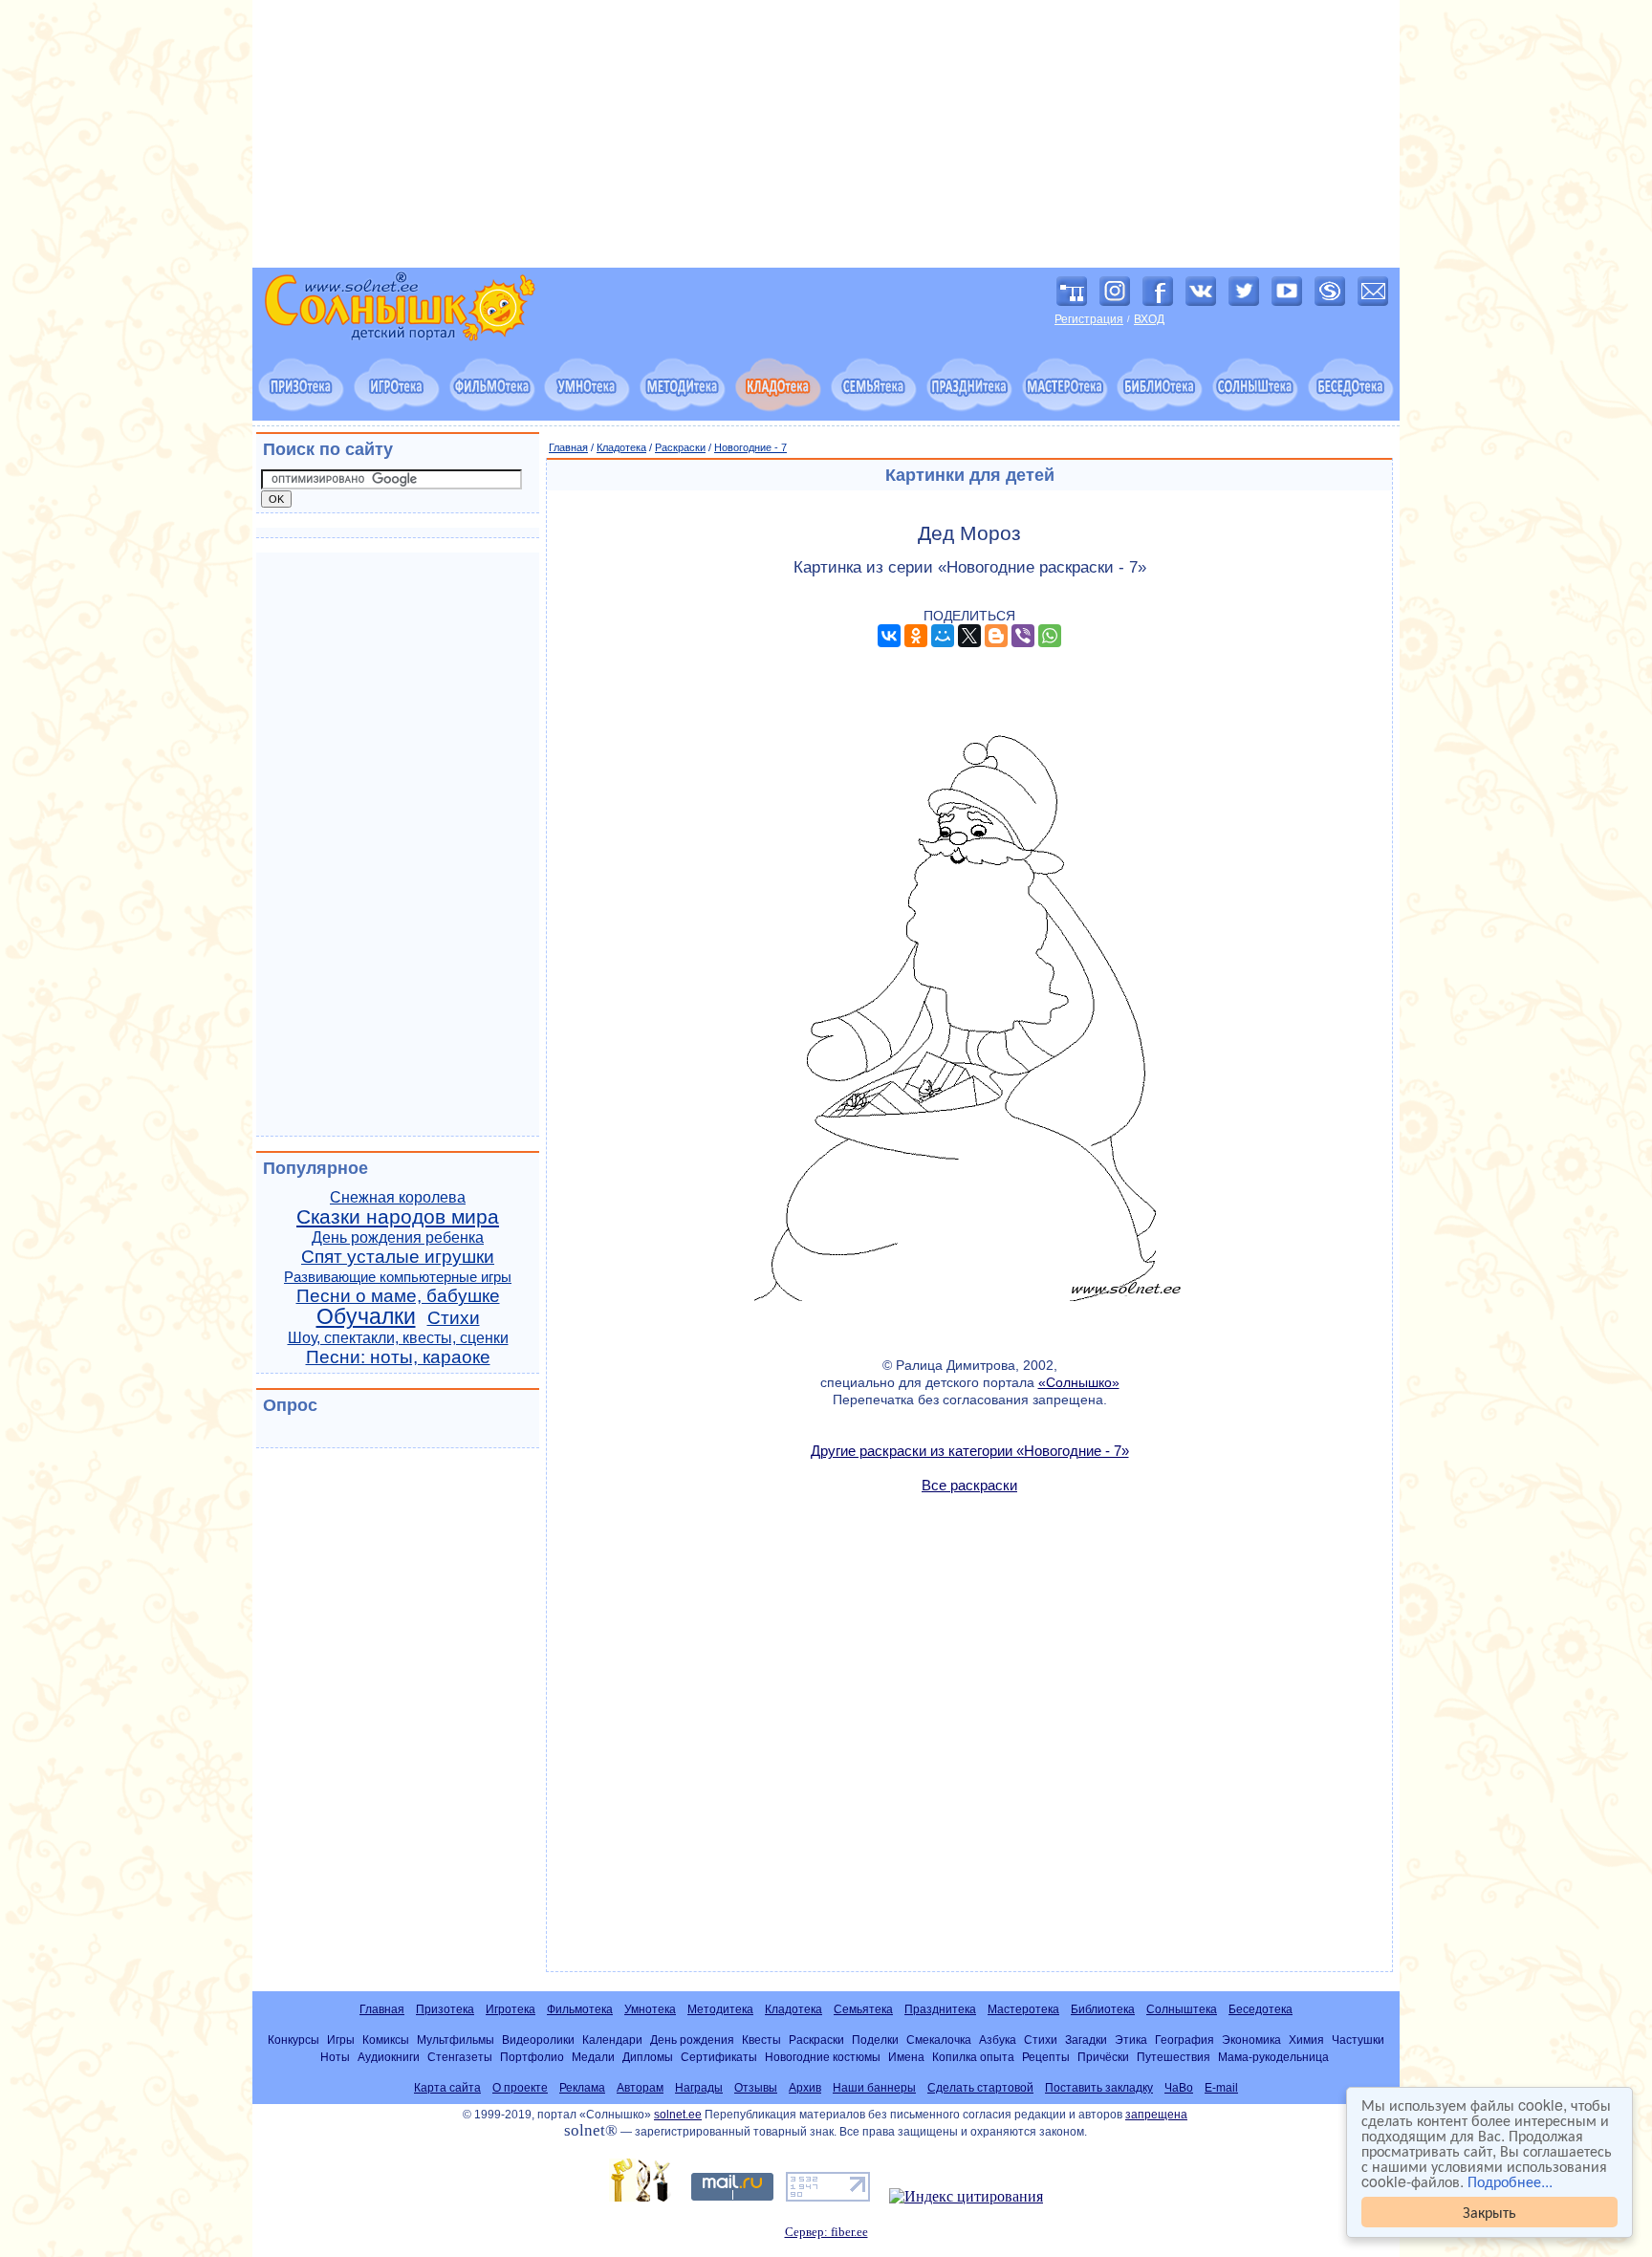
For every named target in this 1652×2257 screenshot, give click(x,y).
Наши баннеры (874, 2088)
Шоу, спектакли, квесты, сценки (398, 1338)
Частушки (1358, 2040)
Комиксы (386, 2040)
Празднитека (940, 2009)
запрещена (1156, 2115)
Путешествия (1174, 2057)
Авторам (640, 2088)
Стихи (454, 1318)
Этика (1131, 2040)
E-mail (1221, 2088)
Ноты (335, 2057)
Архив (805, 2088)
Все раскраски (969, 1485)
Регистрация (1089, 319)
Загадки (1086, 2040)
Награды (699, 2088)
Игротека (511, 2009)
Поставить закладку (1099, 2088)
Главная (568, 447)
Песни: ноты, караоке (398, 1357)
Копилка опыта (973, 2057)
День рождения (692, 2040)
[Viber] (1023, 636)
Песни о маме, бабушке (398, 1296)
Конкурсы (293, 2040)
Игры (341, 2040)
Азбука (998, 2040)
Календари (612, 2040)
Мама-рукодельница (1273, 2057)
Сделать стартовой (980, 2088)
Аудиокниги (389, 2057)
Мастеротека (1023, 2009)
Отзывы (756, 2088)
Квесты (761, 2040)
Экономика (1251, 2040)
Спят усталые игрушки (398, 1257)
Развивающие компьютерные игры (398, 1277)
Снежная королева (398, 1197)
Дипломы (648, 2057)
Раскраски (680, 447)
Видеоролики (538, 2040)
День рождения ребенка (398, 1237)
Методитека (720, 2009)
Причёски (1103, 2057)
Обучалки (366, 1316)
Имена (906, 2057)
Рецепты (1046, 2057)
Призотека (445, 2009)
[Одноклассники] (916, 636)
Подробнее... (1510, 2181)
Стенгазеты (460, 2057)
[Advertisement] (826, 134)
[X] (969, 636)
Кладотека (621, 447)
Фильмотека (580, 2009)
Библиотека (1103, 2009)
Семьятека (863, 2009)
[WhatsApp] (1050, 636)
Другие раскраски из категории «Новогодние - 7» (970, 1451)
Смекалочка (939, 2040)
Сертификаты (719, 2057)
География (1185, 2040)
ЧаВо (1179, 2088)
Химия (1306, 2040)
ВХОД (1149, 319)
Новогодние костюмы (823, 2057)
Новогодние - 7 (750, 447)
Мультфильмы (456, 2040)
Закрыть (1489, 2212)
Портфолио (532, 2057)
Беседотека (1261, 2009)
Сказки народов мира (398, 1217)
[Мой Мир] (943, 636)
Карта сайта (447, 2088)
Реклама (582, 2088)
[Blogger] (996, 636)
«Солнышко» (1079, 1382)
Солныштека (1182, 2009)
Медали (593, 2057)
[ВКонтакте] (889, 636)
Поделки (875, 2040)
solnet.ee (678, 2115)
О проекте (520, 2088)
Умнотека (650, 2009)
